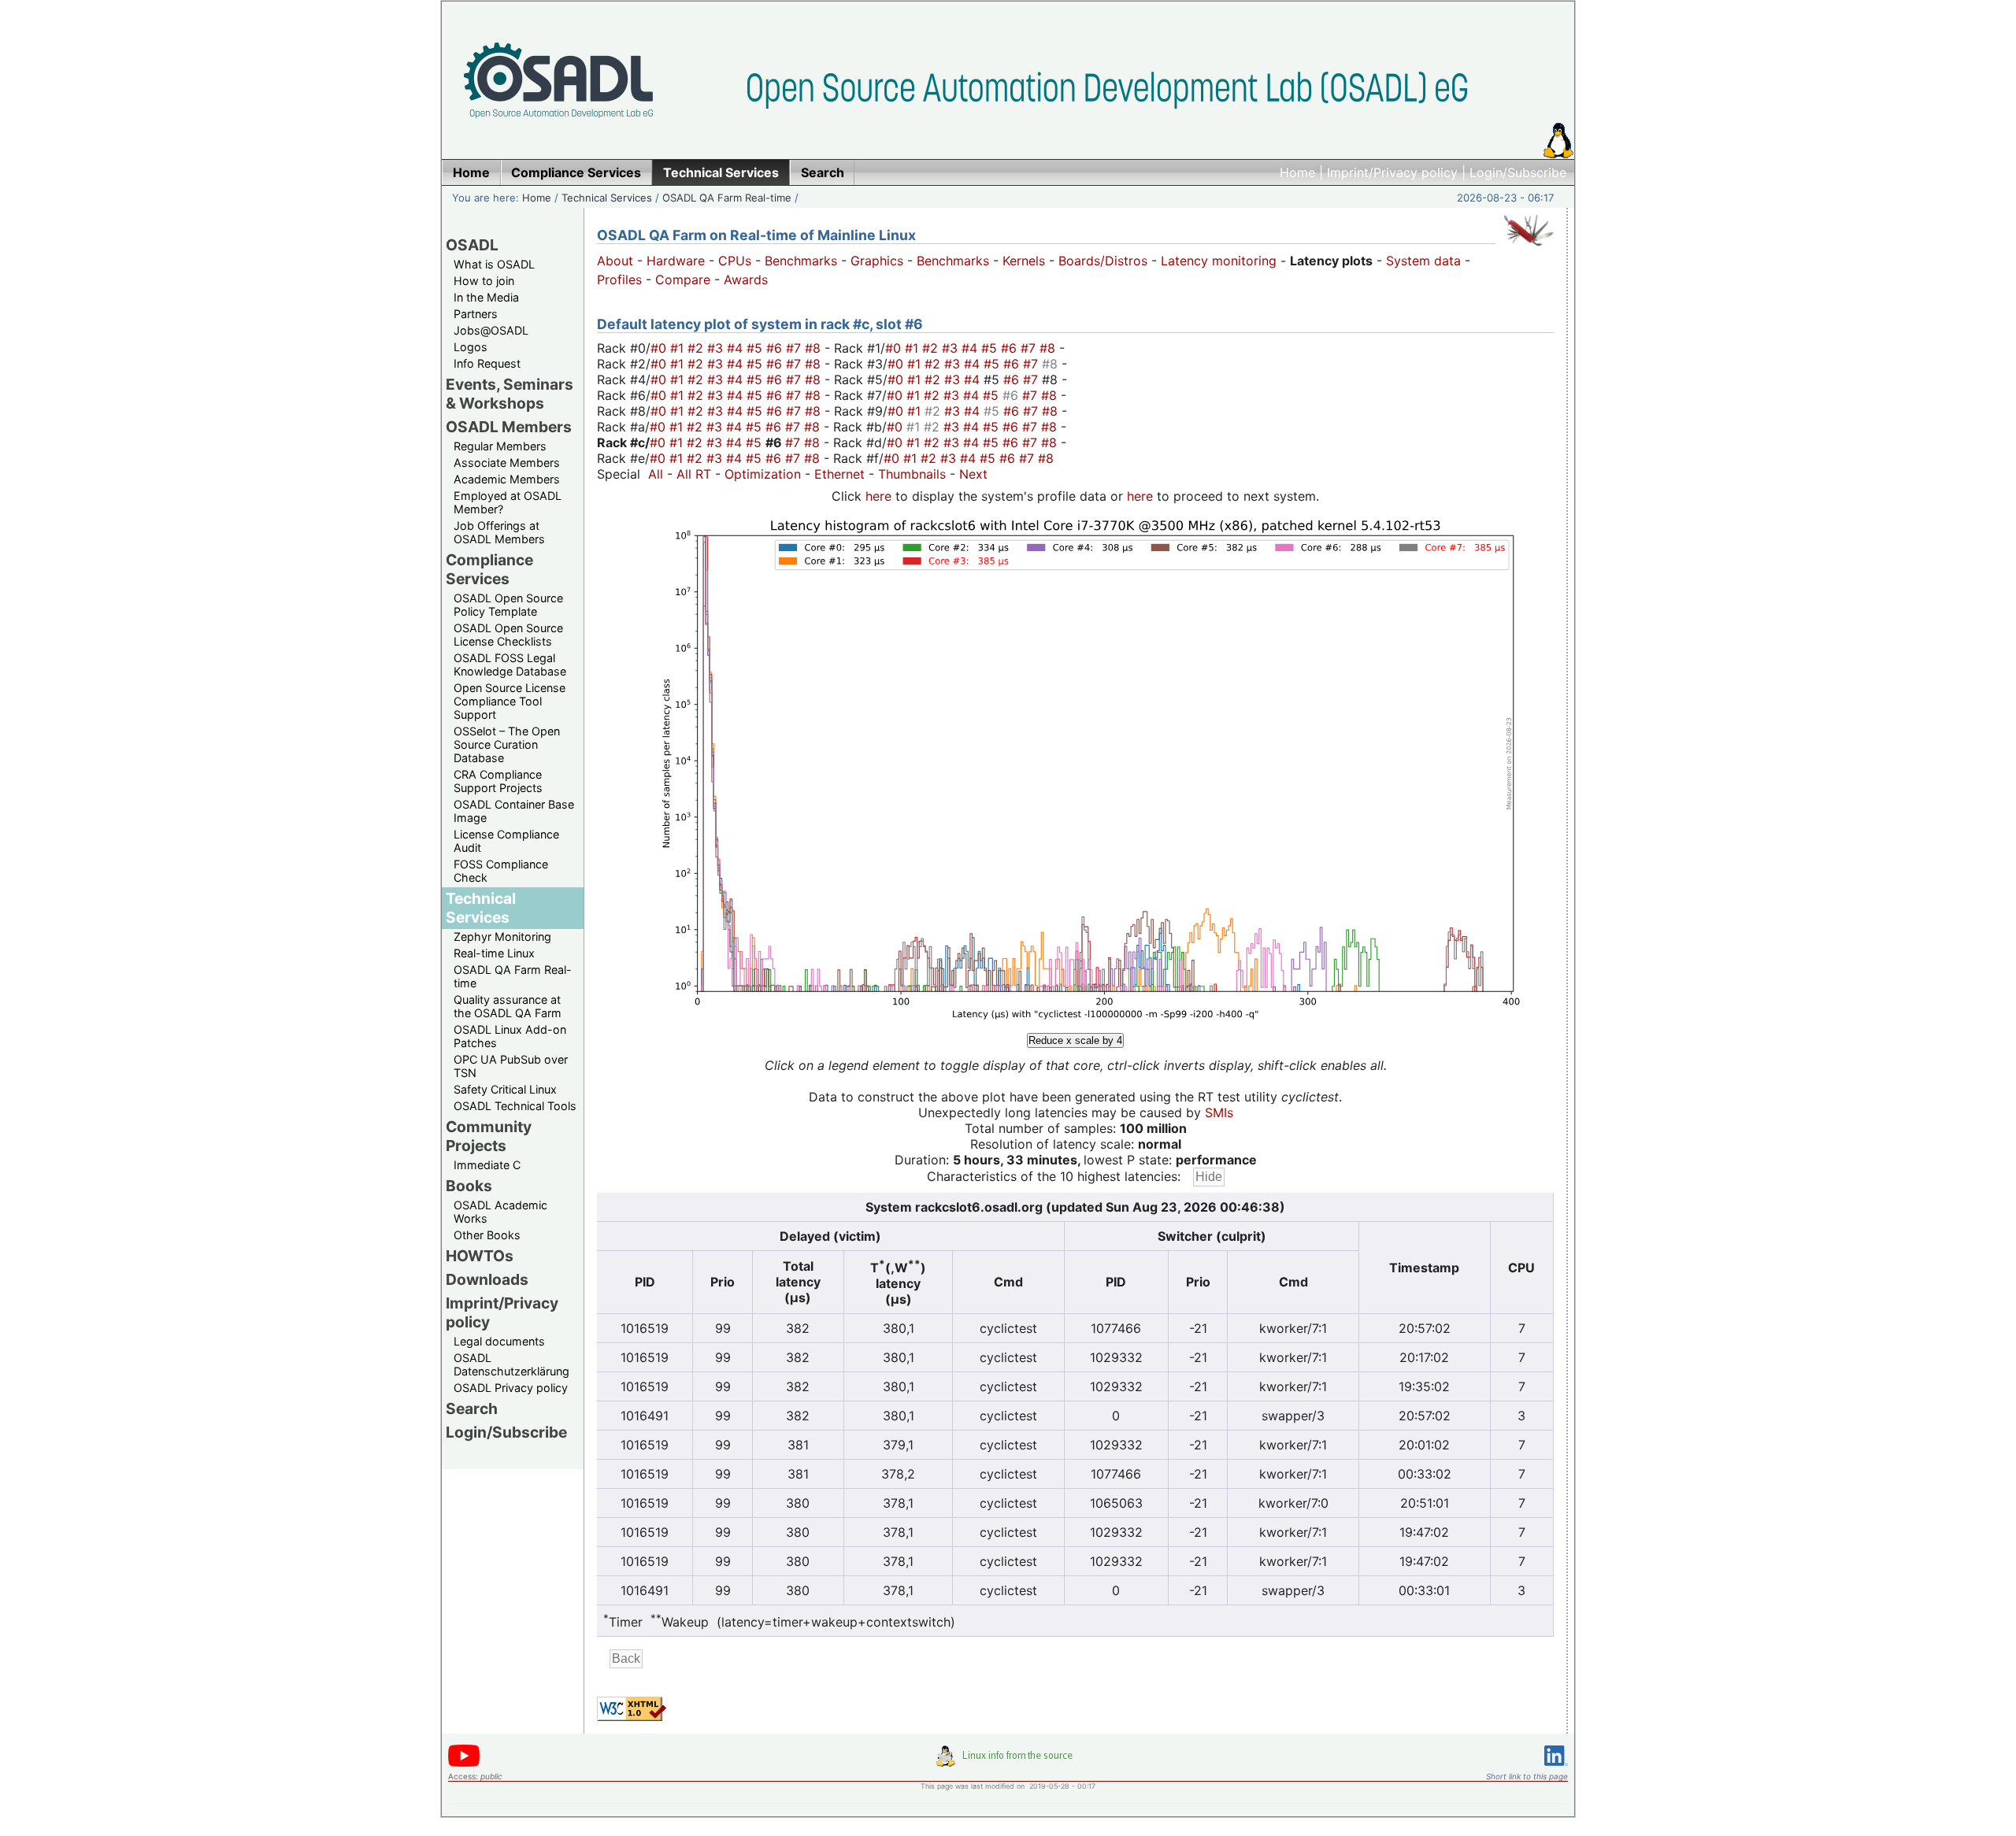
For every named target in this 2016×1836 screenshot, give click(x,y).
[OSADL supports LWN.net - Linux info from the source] (1008, 1762)
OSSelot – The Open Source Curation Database (507, 744)
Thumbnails (912, 474)
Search (472, 1408)
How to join (484, 281)
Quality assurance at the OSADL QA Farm (508, 1006)
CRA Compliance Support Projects (498, 781)
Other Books (487, 1235)
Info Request (487, 363)
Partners (476, 314)
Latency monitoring (1219, 261)
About (615, 261)
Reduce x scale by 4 (1075, 1040)
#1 (679, 348)
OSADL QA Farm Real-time (727, 198)
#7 (795, 348)
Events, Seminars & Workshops (510, 394)
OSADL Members (509, 427)
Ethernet (839, 474)
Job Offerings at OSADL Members (499, 532)
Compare (683, 279)
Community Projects (489, 1136)
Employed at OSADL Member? (508, 502)
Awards (746, 279)
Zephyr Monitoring (502, 937)
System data (1423, 261)
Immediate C (487, 1165)
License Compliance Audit (506, 841)
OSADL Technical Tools (515, 1106)
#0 (660, 348)
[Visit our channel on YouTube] (464, 1764)
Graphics (877, 261)
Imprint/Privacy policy (1392, 172)
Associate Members (507, 463)
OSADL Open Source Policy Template (508, 605)
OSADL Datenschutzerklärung (511, 1364)
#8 (815, 348)
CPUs (735, 261)
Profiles (619, 279)
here (878, 496)
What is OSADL (494, 264)
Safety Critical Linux (505, 1089)
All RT (694, 474)
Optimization (763, 474)
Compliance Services (489, 569)
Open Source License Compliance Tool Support (510, 701)
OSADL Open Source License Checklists (508, 635)
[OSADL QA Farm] (1529, 250)
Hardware (676, 261)
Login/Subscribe (1518, 172)
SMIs (1219, 1112)
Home (1297, 172)
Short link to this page (1527, 1776)
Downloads (487, 1279)
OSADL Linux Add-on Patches (510, 1036)
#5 (756, 348)
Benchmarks (801, 261)
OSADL (472, 245)
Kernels (1024, 261)
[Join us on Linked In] (1556, 1769)
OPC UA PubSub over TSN (511, 1066)
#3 (717, 348)
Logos (471, 347)
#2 (697, 348)
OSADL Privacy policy (511, 1388)
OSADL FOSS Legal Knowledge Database (510, 664)
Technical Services (607, 198)
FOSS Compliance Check (501, 871)
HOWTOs (480, 1256)
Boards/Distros (1103, 261)
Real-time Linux (494, 953)
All (656, 474)
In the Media (486, 297)
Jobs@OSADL (491, 330)
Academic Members (507, 479)
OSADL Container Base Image (514, 811)
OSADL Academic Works (500, 1212)
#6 (776, 348)
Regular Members (500, 446)
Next (973, 474)
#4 (737, 348)
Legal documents (499, 1341)
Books (469, 1186)
